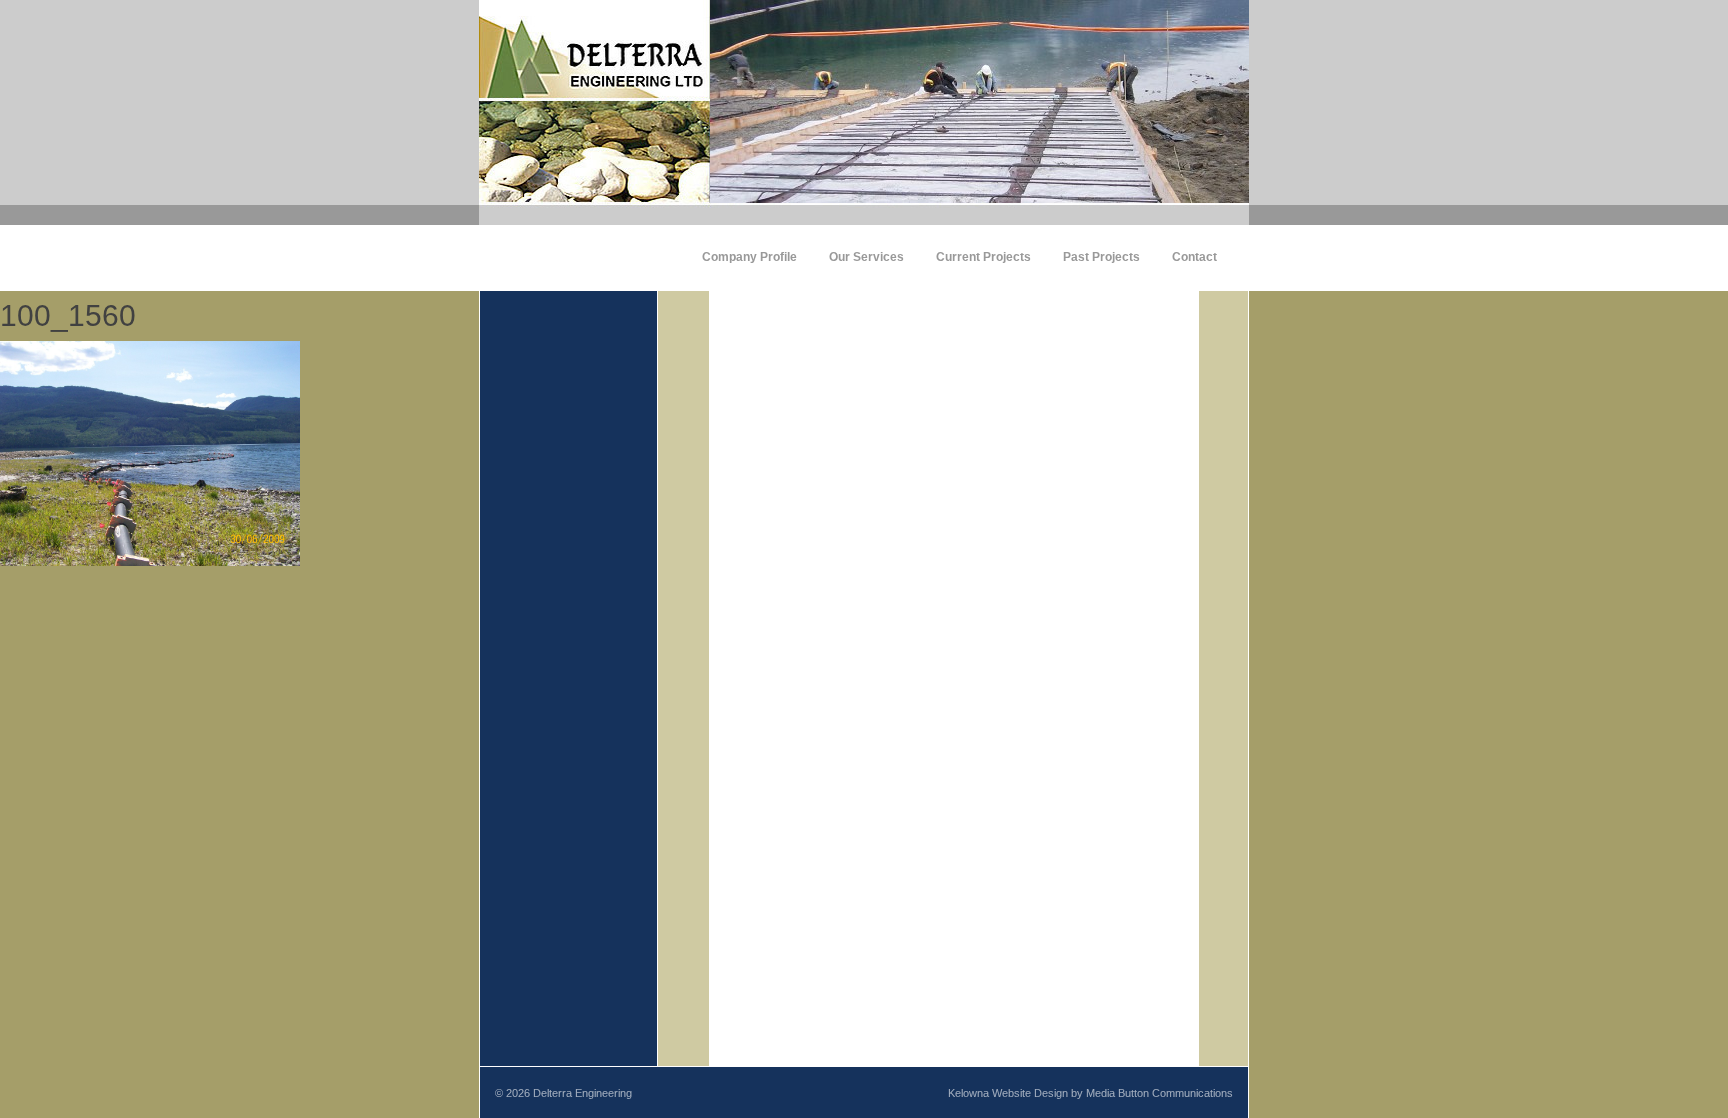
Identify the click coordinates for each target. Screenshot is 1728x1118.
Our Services (866, 257)
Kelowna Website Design (1008, 1093)
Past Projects (1101, 257)
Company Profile (749, 257)
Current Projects (983, 257)
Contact (1194, 257)
